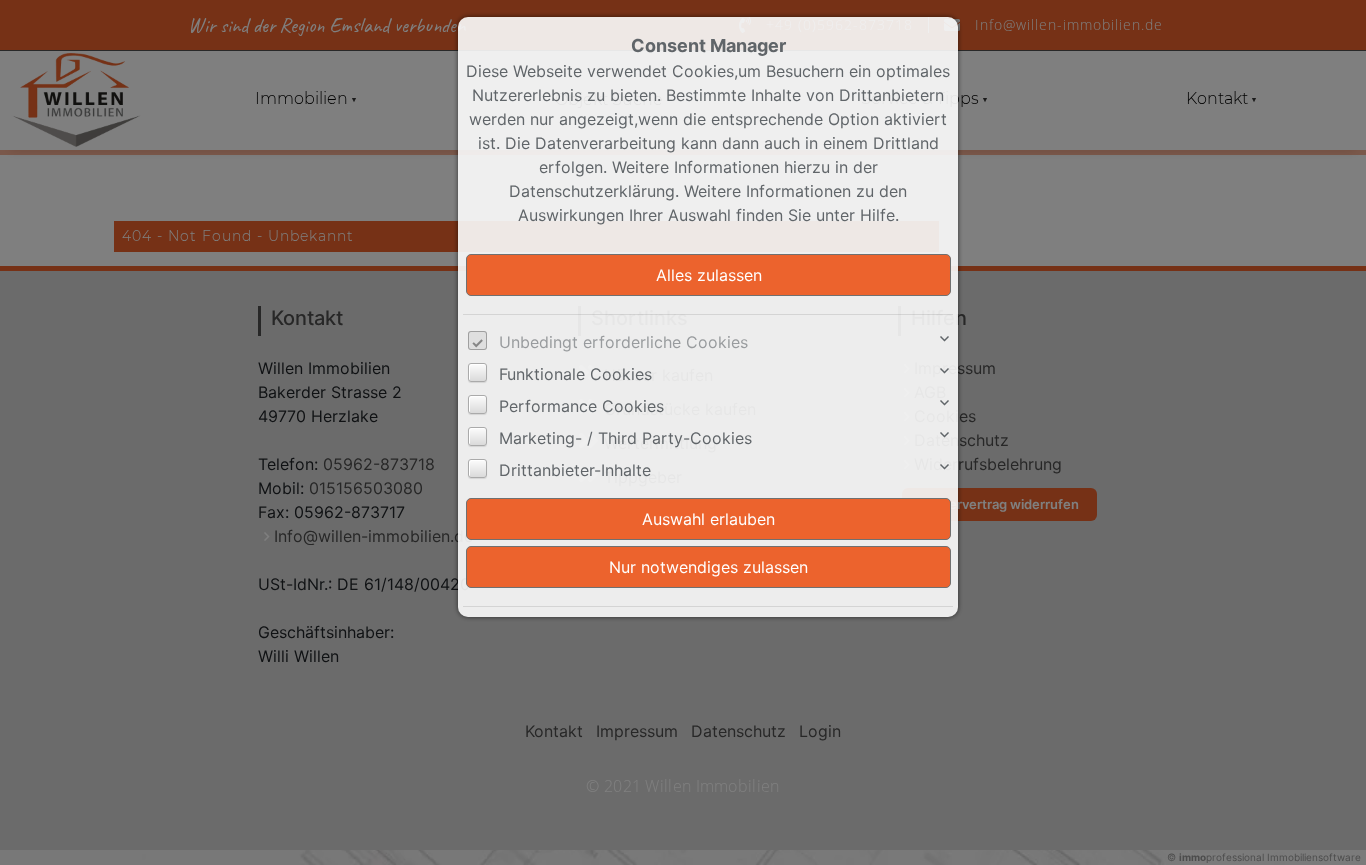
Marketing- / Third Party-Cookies (625, 438)
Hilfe (877, 215)
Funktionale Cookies (575, 374)
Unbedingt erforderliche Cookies (623, 342)
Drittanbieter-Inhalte (575, 470)
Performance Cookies (581, 406)
